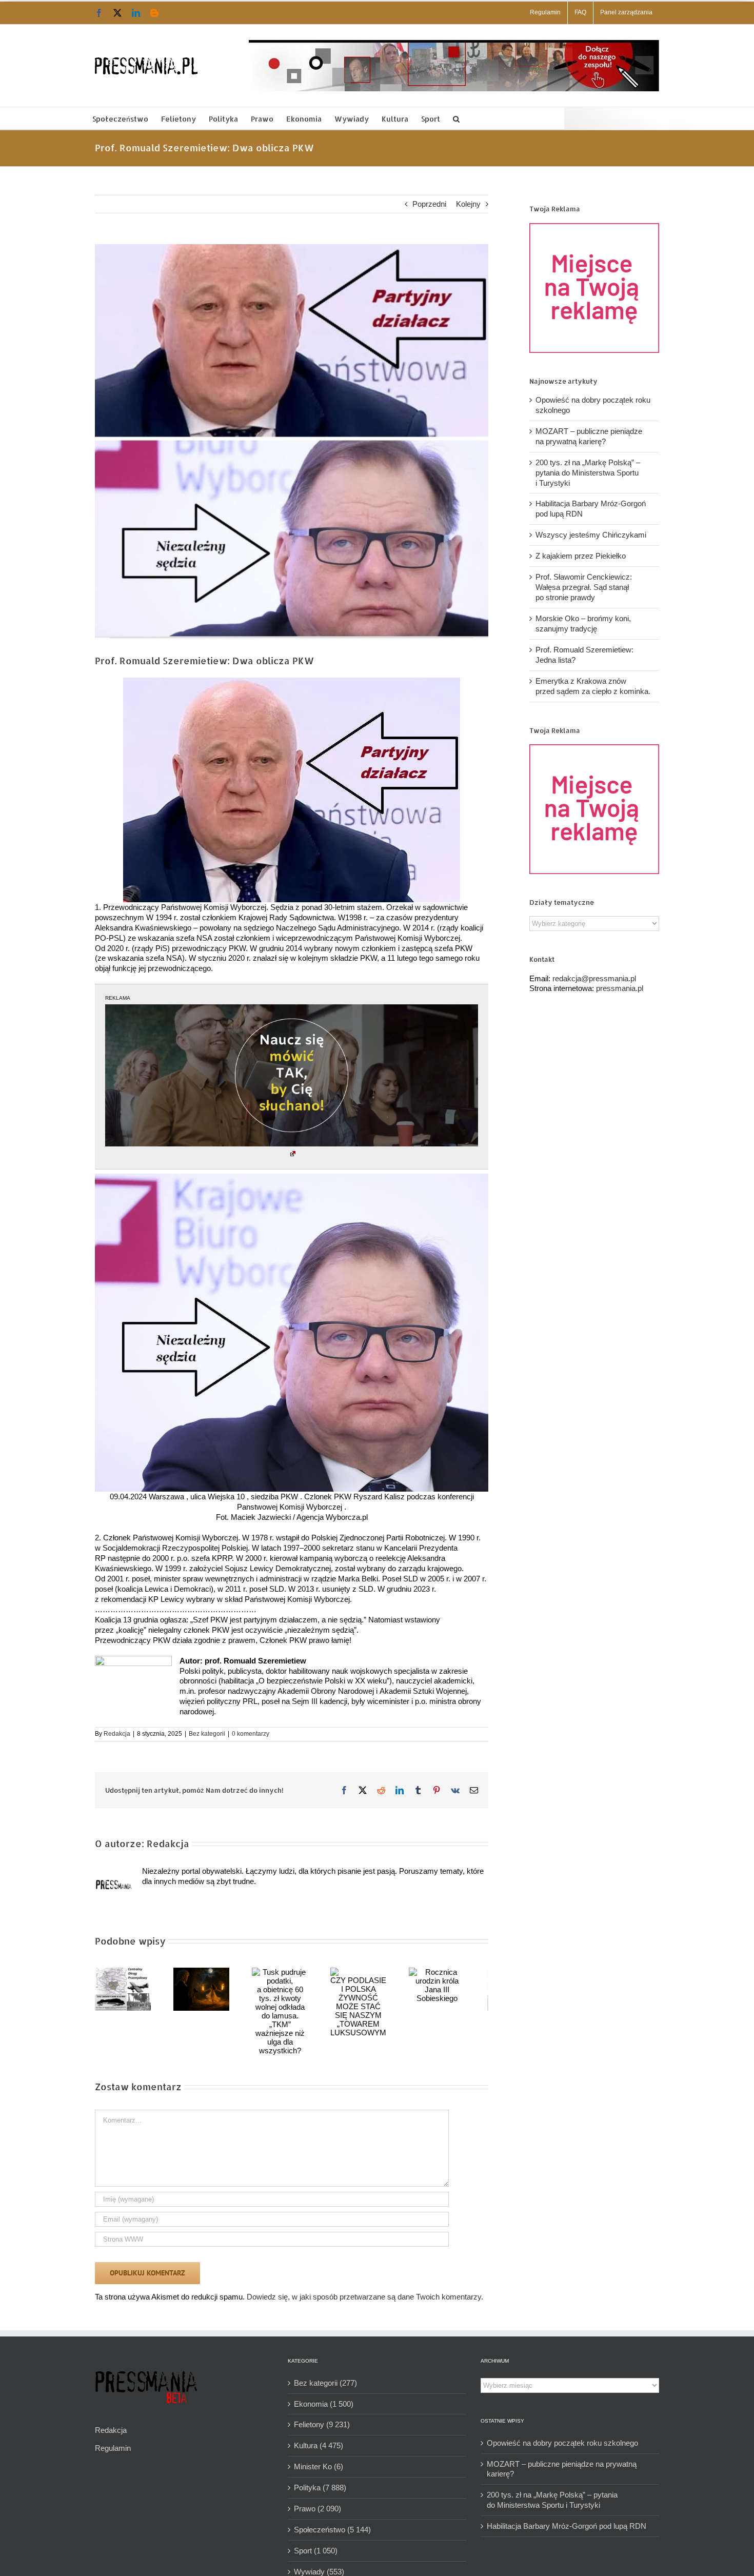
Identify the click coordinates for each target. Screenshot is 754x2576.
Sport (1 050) (316, 2542)
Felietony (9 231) (322, 2416)
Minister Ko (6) (319, 2458)
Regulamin (113, 2439)
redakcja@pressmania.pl (594, 978)
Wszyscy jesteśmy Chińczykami (591, 535)
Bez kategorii (207, 1734)
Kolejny (468, 204)
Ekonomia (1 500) (324, 2395)
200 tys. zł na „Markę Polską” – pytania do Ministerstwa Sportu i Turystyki (588, 473)
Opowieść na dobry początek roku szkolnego (562, 2434)
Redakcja (117, 1734)
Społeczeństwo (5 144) (332, 2521)
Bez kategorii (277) (325, 2374)
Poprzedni (429, 204)
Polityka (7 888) (320, 2479)
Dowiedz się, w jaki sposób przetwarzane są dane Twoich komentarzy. (365, 2288)
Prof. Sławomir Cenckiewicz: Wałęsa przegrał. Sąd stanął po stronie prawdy (584, 587)
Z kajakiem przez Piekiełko (581, 556)
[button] (456, 118)
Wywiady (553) (319, 2563)
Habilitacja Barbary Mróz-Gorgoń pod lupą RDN (567, 2517)
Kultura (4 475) (319, 2437)
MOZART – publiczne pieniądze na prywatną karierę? (562, 2460)
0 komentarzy (251, 1734)
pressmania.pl (620, 988)
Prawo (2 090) (318, 2500)
